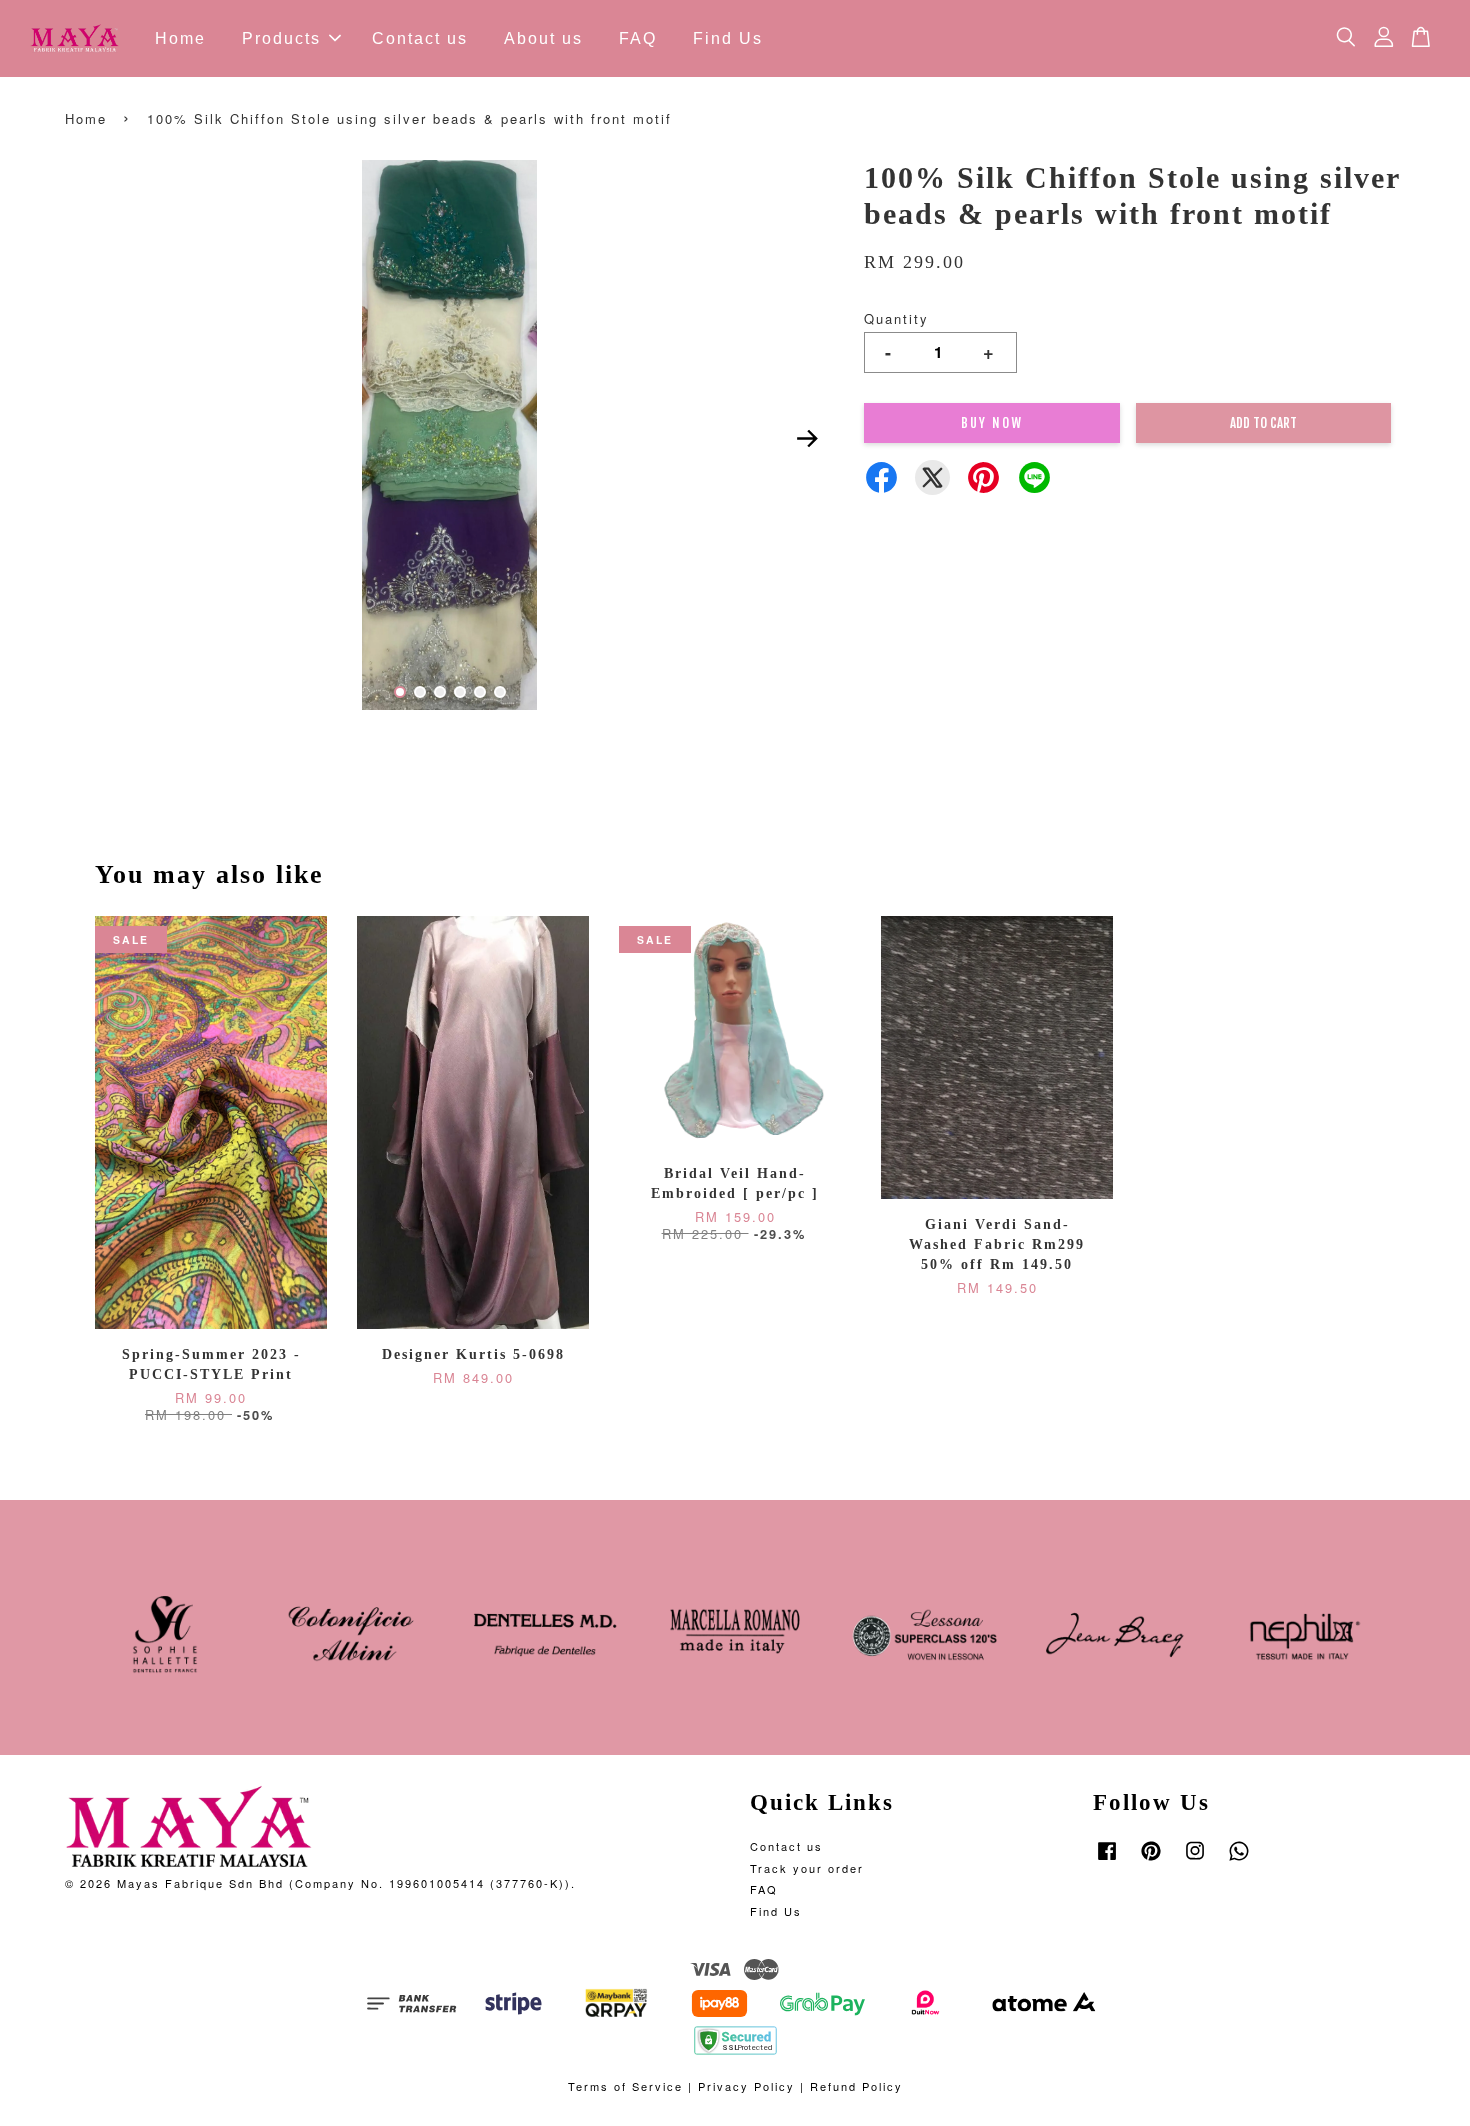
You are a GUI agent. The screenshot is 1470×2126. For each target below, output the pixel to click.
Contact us (420, 38)
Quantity (896, 318)
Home (180, 38)
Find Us (728, 38)
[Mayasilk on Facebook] (1107, 1860)
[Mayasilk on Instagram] (1195, 1860)
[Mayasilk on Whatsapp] (1239, 1860)
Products (281, 38)
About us (543, 38)
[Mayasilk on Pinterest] (1151, 1860)
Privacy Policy (746, 2086)
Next (807, 438)
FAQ (638, 38)
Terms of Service (625, 2086)
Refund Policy (856, 2086)
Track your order (807, 1868)
